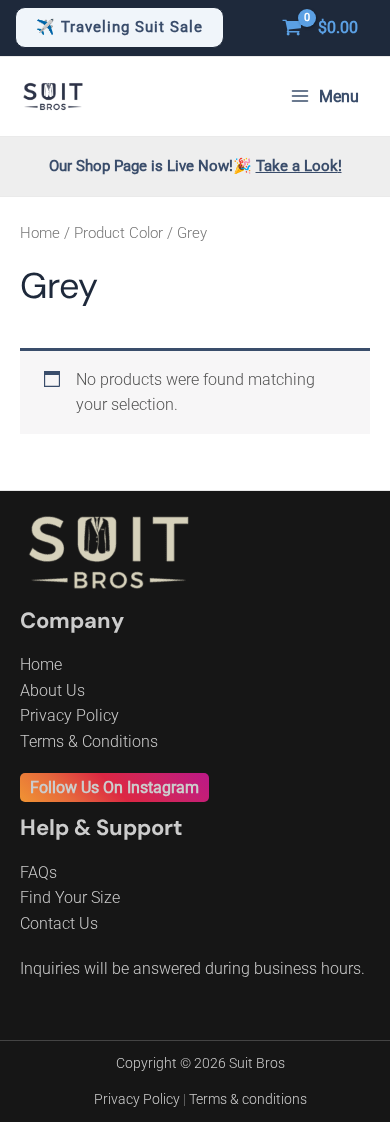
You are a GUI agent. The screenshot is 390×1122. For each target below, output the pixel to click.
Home (40, 233)
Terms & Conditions (89, 741)
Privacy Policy (69, 715)
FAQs (38, 872)
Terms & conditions (248, 1099)
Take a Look (297, 166)
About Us (52, 690)
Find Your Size (70, 897)
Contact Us (59, 923)
